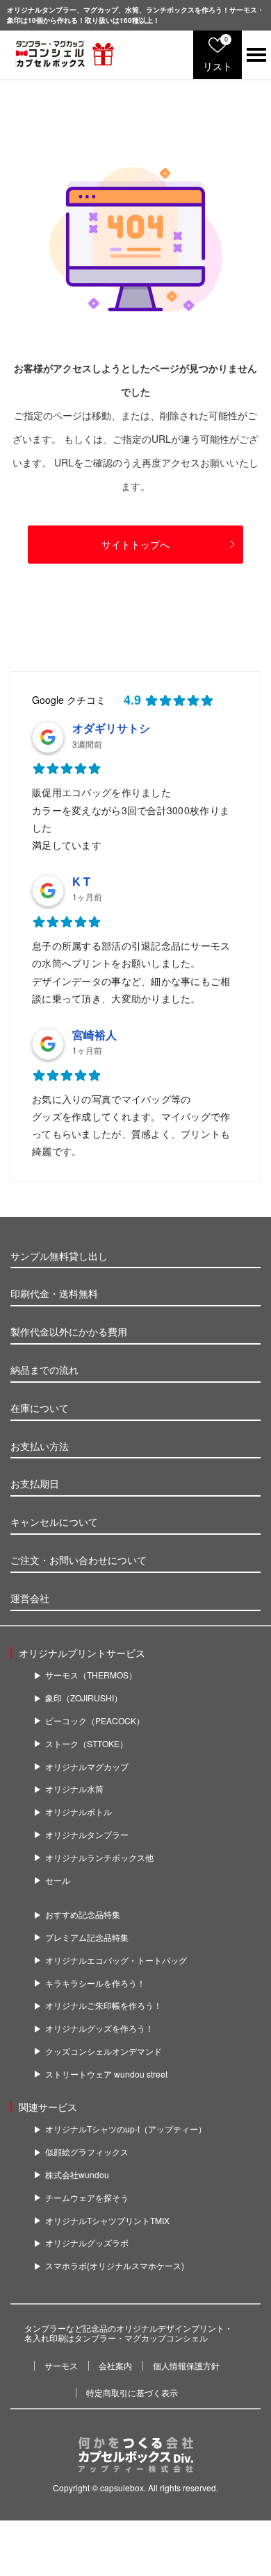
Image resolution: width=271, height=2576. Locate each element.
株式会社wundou (77, 2175)
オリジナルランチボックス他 (99, 1858)
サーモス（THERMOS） (91, 1675)
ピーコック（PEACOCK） (95, 1721)
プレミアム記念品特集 (87, 1937)
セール (58, 1880)
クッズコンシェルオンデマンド (104, 2051)
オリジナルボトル (79, 1812)
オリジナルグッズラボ (87, 2243)
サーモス (61, 2365)
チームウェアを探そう (87, 2198)
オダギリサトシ (111, 728)
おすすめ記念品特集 (83, 1914)
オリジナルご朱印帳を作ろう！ (104, 2005)
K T (81, 881)
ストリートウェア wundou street (106, 2074)
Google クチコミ (69, 700)
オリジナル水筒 (74, 1789)
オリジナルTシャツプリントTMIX (107, 2221)
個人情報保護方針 (186, 2365)
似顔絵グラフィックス (87, 2152)
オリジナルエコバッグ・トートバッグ (116, 1960)
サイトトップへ (135, 544)
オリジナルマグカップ (87, 1767)
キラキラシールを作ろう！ (95, 1983)
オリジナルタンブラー (87, 1835)
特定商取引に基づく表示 (132, 2392)
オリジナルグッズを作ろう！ (99, 2028)
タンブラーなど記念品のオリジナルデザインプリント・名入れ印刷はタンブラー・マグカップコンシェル (129, 2333)
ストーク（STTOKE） (87, 1744)
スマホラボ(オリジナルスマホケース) (115, 2266)
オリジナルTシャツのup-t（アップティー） (126, 2129)
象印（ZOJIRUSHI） (84, 1698)
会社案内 (115, 2365)
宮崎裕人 (95, 1035)
